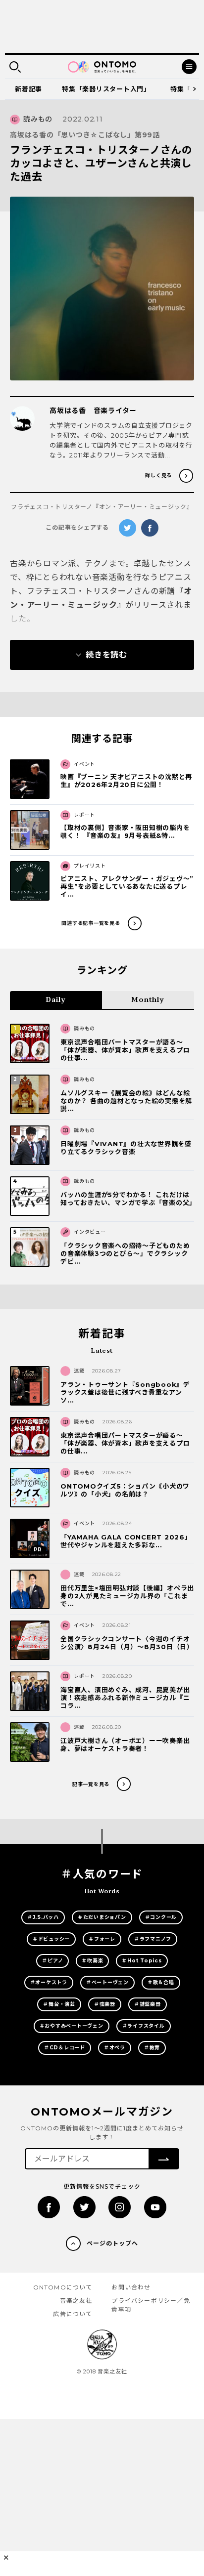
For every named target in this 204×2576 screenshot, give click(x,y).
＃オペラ (115, 2048)
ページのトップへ (112, 2243)
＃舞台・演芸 (59, 2004)
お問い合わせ (131, 2287)
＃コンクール (161, 1917)
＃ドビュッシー (51, 1939)
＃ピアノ (52, 1961)
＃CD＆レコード (65, 2048)
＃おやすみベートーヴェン (72, 2026)
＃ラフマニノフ (153, 1939)
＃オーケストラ (49, 1982)
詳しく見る (158, 476)
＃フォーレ (102, 1939)
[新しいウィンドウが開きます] (49, 2207)
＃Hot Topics (142, 1961)
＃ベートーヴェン (107, 1982)
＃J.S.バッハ (43, 1917)
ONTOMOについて (63, 2287)
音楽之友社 (76, 2301)
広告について (73, 2314)
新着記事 (28, 89)
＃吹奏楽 (92, 1961)
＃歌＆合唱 (161, 1982)
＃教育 (152, 2048)
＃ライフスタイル (144, 2026)
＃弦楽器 (105, 2004)
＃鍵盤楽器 (148, 2004)
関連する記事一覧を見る (91, 923)
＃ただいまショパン (102, 1917)
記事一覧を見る (91, 1784)
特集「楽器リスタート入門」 (106, 89)
